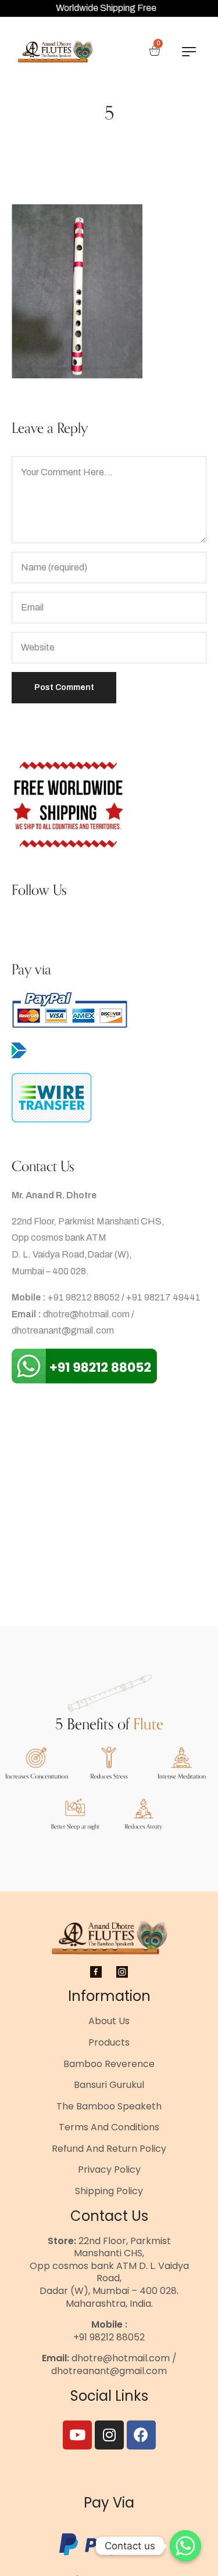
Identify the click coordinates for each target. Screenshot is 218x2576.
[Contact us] (185, 2546)
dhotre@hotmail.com (86, 1314)
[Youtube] (77, 2435)
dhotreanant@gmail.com (63, 1330)
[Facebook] (141, 2435)
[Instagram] (109, 2435)
